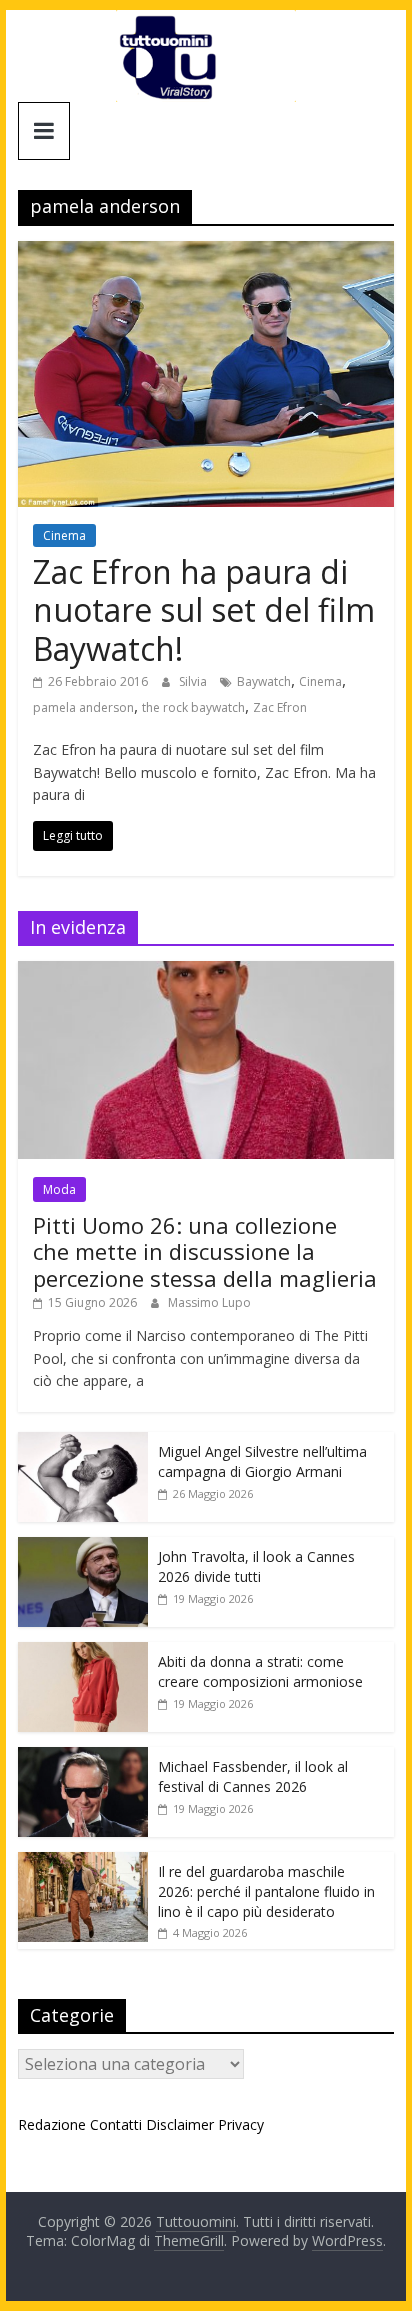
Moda (59, 1189)
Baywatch (264, 681)
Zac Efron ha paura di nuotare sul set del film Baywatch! (204, 610)
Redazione (52, 2124)
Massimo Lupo (209, 1302)
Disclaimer (180, 2124)
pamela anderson (83, 707)
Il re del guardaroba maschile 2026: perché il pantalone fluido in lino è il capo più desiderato (266, 1891)
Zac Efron (280, 707)
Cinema (64, 535)
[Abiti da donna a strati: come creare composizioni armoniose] (83, 1652)
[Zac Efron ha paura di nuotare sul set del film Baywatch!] (206, 253)
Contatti (116, 2124)
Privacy (241, 2124)
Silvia (194, 681)
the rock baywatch (193, 707)
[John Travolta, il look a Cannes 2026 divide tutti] (83, 1547)
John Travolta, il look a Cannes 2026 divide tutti (256, 1566)
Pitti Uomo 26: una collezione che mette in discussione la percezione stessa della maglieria (205, 1251)
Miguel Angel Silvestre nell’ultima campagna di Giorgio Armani (262, 1461)
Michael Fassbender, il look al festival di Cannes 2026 (253, 1776)
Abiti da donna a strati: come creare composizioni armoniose (260, 1671)
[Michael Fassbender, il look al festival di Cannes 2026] (83, 1757)
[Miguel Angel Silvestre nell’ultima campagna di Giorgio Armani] (83, 1442)
